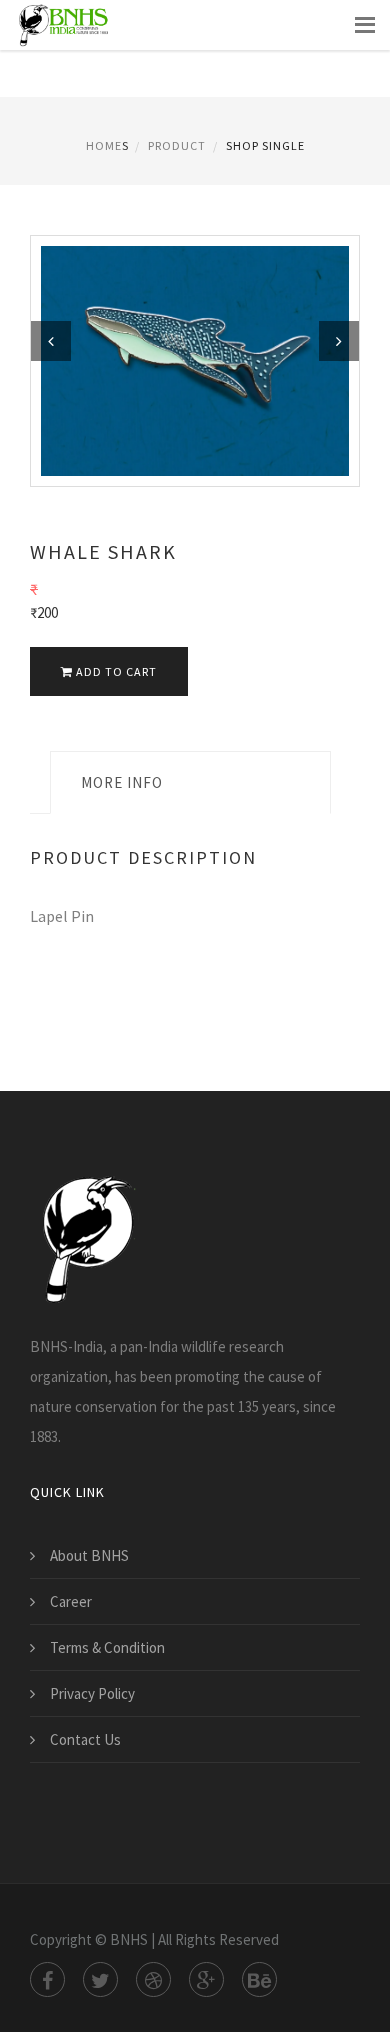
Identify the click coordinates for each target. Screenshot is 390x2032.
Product (177, 145)
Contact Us (85, 1739)
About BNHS (89, 1555)
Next (339, 341)
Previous (51, 341)
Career (71, 1601)
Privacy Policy (92, 1693)
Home (104, 145)
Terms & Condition (107, 1647)
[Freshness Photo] (195, 359)
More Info (122, 782)
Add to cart (115, 671)
